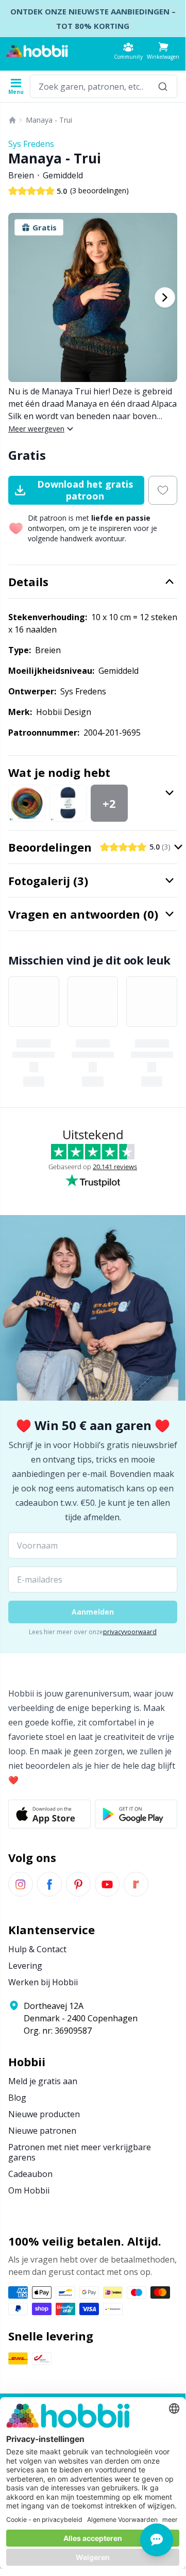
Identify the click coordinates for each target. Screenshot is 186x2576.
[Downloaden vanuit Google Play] (136, 1814)
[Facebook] (49, 1884)
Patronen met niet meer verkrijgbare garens (80, 2152)
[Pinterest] (78, 1884)
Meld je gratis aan (43, 2081)
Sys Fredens (31, 144)
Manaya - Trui (49, 120)
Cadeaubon (30, 2174)
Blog (17, 2098)
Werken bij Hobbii (43, 1982)
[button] (163, 51)
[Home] (12, 120)
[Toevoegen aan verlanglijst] (163, 490)
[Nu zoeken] (163, 86)
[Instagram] (21, 1884)
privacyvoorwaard (130, 1632)
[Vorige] (21, 297)
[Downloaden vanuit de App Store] (49, 1814)
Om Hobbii (29, 2190)
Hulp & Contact (37, 1949)
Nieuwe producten (44, 2114)
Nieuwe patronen (42, 2131)
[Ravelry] (136, 1884)
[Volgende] (165, 297)
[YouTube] (107, 1884)
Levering (25, 1966)
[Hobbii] (37, 51)
